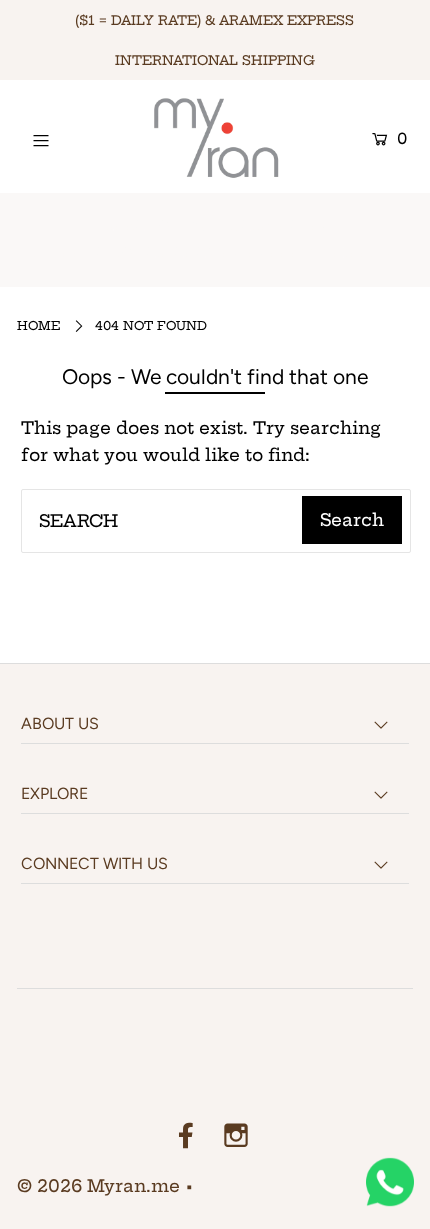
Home (39, 325)
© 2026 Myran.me (98, 1185)
